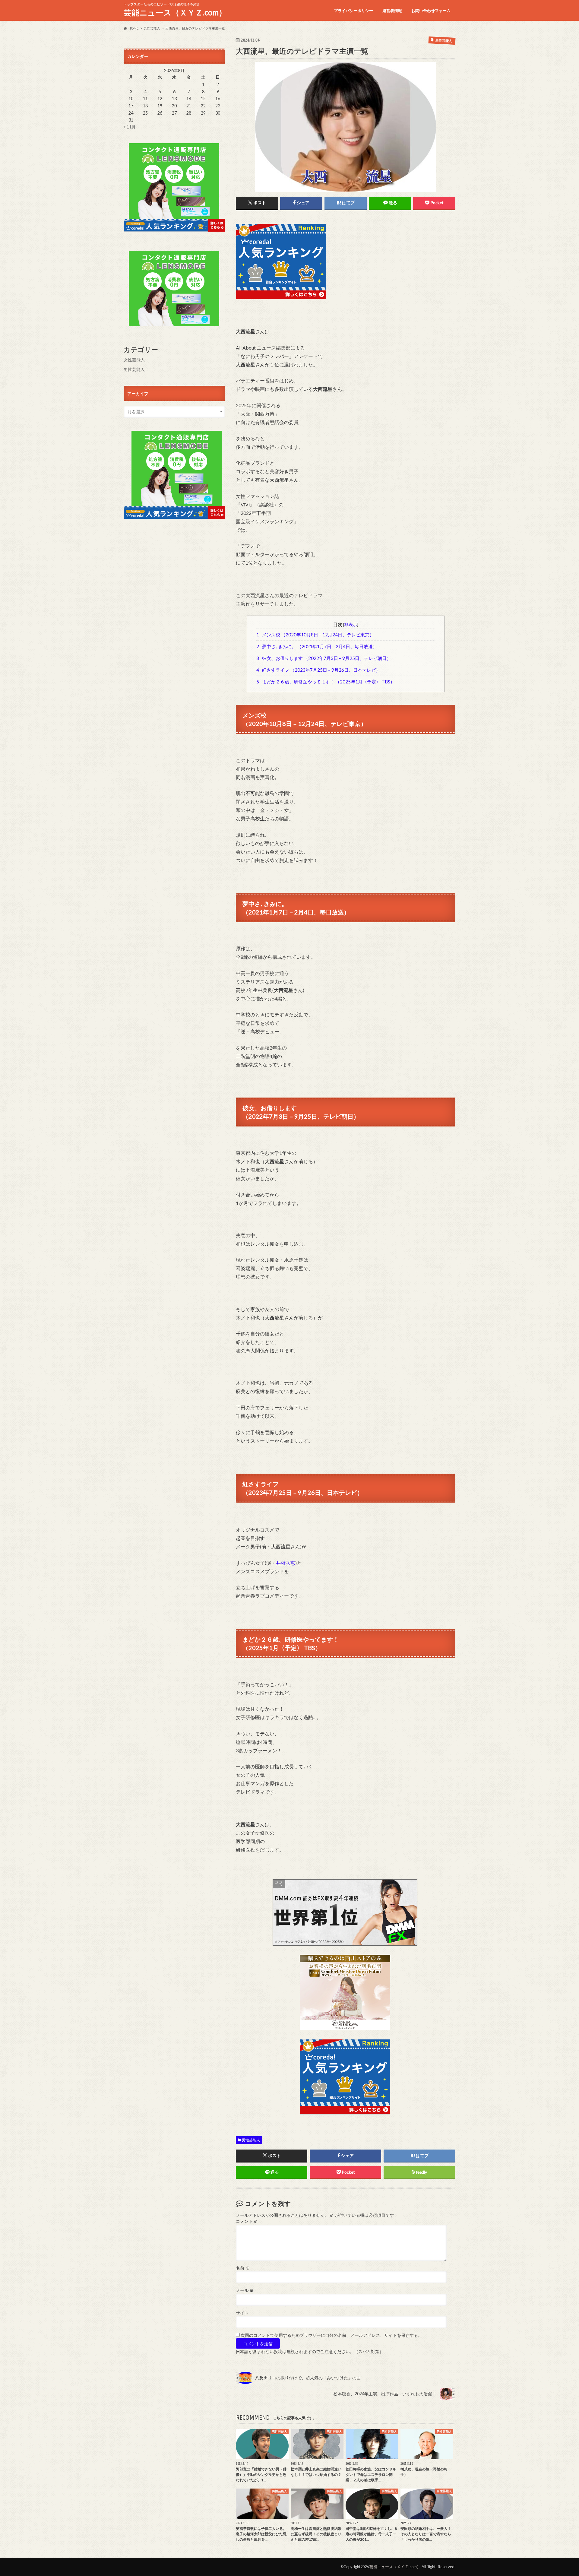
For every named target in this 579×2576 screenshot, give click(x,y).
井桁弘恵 (286, 1563)
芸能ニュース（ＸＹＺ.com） (175, 12)
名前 (243, 2268)
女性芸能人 (134, 360)
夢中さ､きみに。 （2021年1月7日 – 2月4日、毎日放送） (317, 646)
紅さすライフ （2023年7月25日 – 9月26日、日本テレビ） (318, 670)
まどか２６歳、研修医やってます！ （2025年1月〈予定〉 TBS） (326, 682)
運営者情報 (392, 11)
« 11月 (130, 127)
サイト (242, 2313)
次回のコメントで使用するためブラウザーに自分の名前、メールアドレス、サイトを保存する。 (331, 2335)
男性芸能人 (251, 2140)
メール (245, 2290)
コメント (247, 2221)
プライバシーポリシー (353, 11)
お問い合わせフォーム (431, 11)
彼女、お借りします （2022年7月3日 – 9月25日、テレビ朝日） (324, 658)
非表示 (351, 624)
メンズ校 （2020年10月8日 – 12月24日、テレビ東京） (315, 635)
